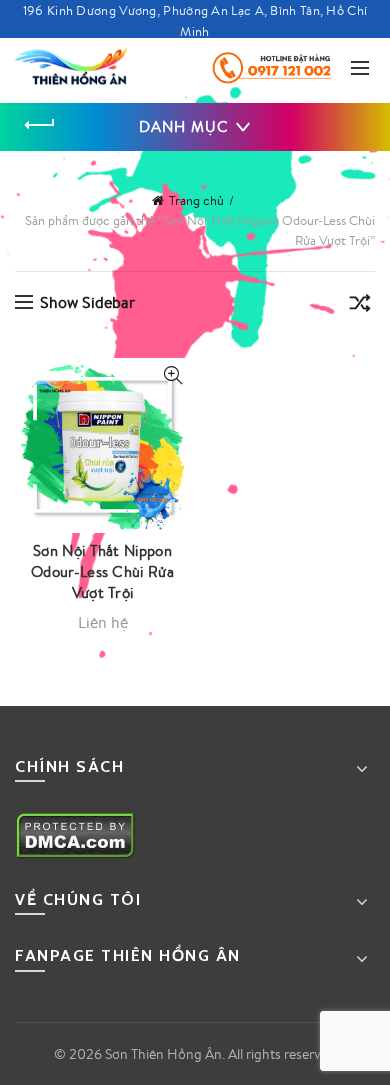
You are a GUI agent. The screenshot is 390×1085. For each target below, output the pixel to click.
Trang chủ (196, 200)
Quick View (172, 375)
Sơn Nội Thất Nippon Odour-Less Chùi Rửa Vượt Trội (102, 571)
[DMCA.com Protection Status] (75, 834)
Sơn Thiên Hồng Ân (163, 1054)
